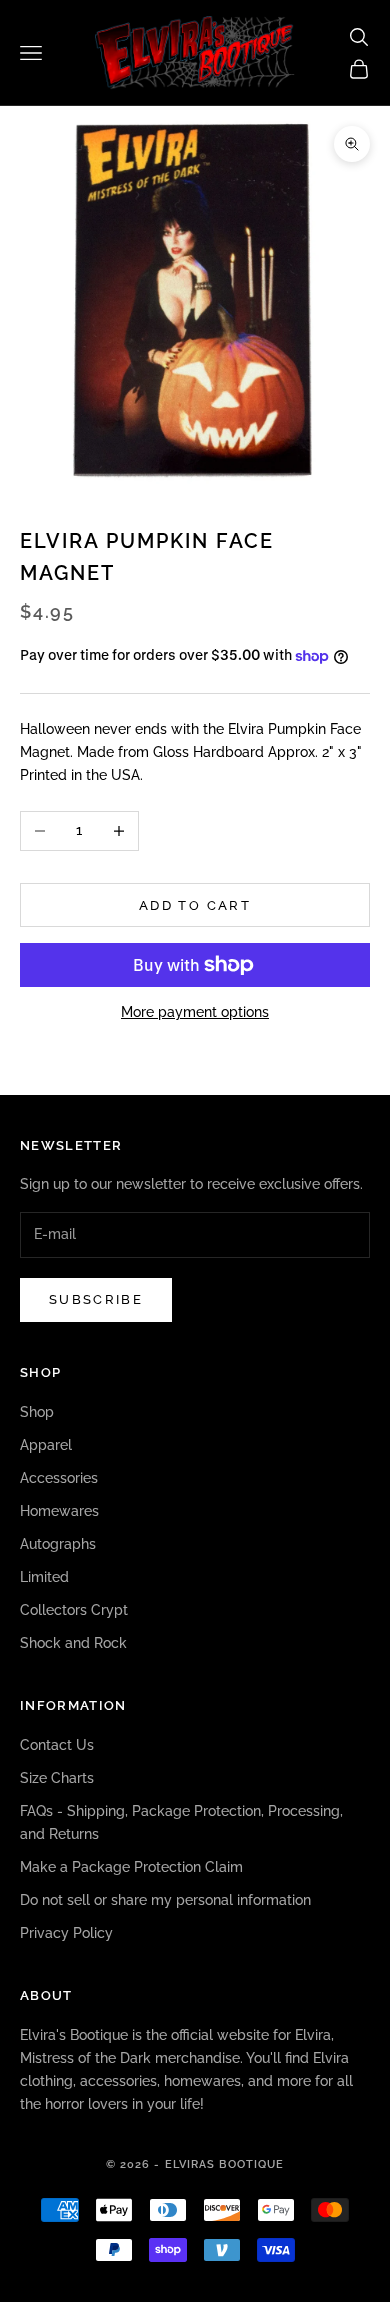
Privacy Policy (66, 1933)
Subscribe (96, 1299)
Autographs (58, 1544)
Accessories (59, 1478)
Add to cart (195, 905)
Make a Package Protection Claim (131, 1867)
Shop (37, 1412)
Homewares (59, 1511)
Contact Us (57, 1745)
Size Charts (57, 1778)
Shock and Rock (73, 1643)
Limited (44, 1577)
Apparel (46, 1445)
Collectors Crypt (74, 1610)
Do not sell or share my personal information (165, 1900)
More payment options (195, 1012)
